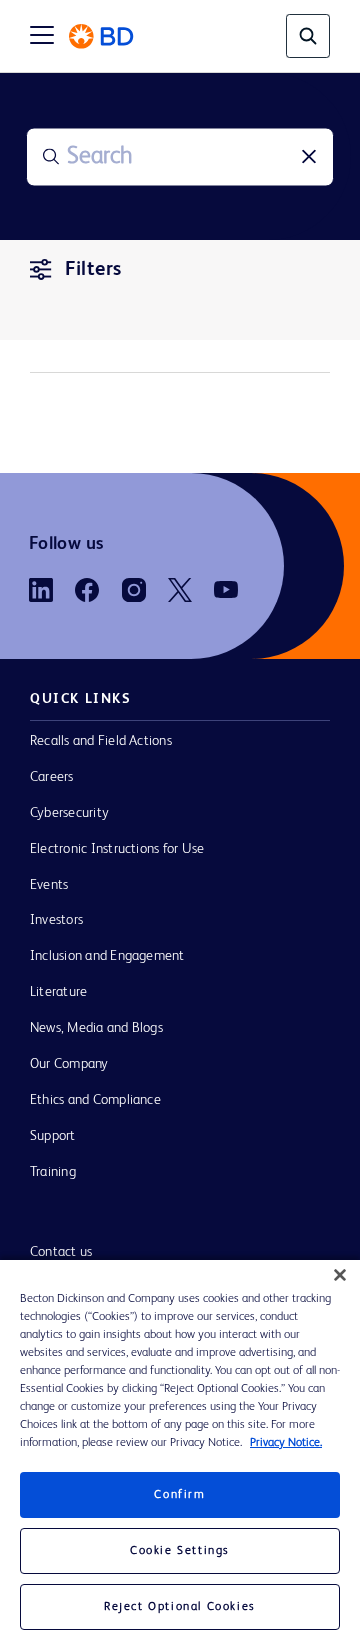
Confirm (179, 1495)
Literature (58, 992)
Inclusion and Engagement (107, 956)
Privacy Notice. (286, 1443)
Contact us (61, 1252)
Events (49, 885)
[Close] (340, 1275)
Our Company (69, 1064)
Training (53, 1172)
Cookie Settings (180, 1551)
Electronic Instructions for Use (117, 849)
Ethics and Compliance (95, 1100)
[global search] (308, 36)
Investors (56, 920)
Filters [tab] (93, 270)
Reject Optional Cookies (180, 1607)
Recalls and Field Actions (101, 741)
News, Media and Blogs (96, 1028)
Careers (52, 777)
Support (53, 1136)
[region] (180, 1455)
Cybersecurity (69, 813)
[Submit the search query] (51, 157)
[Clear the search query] (309, 157)
